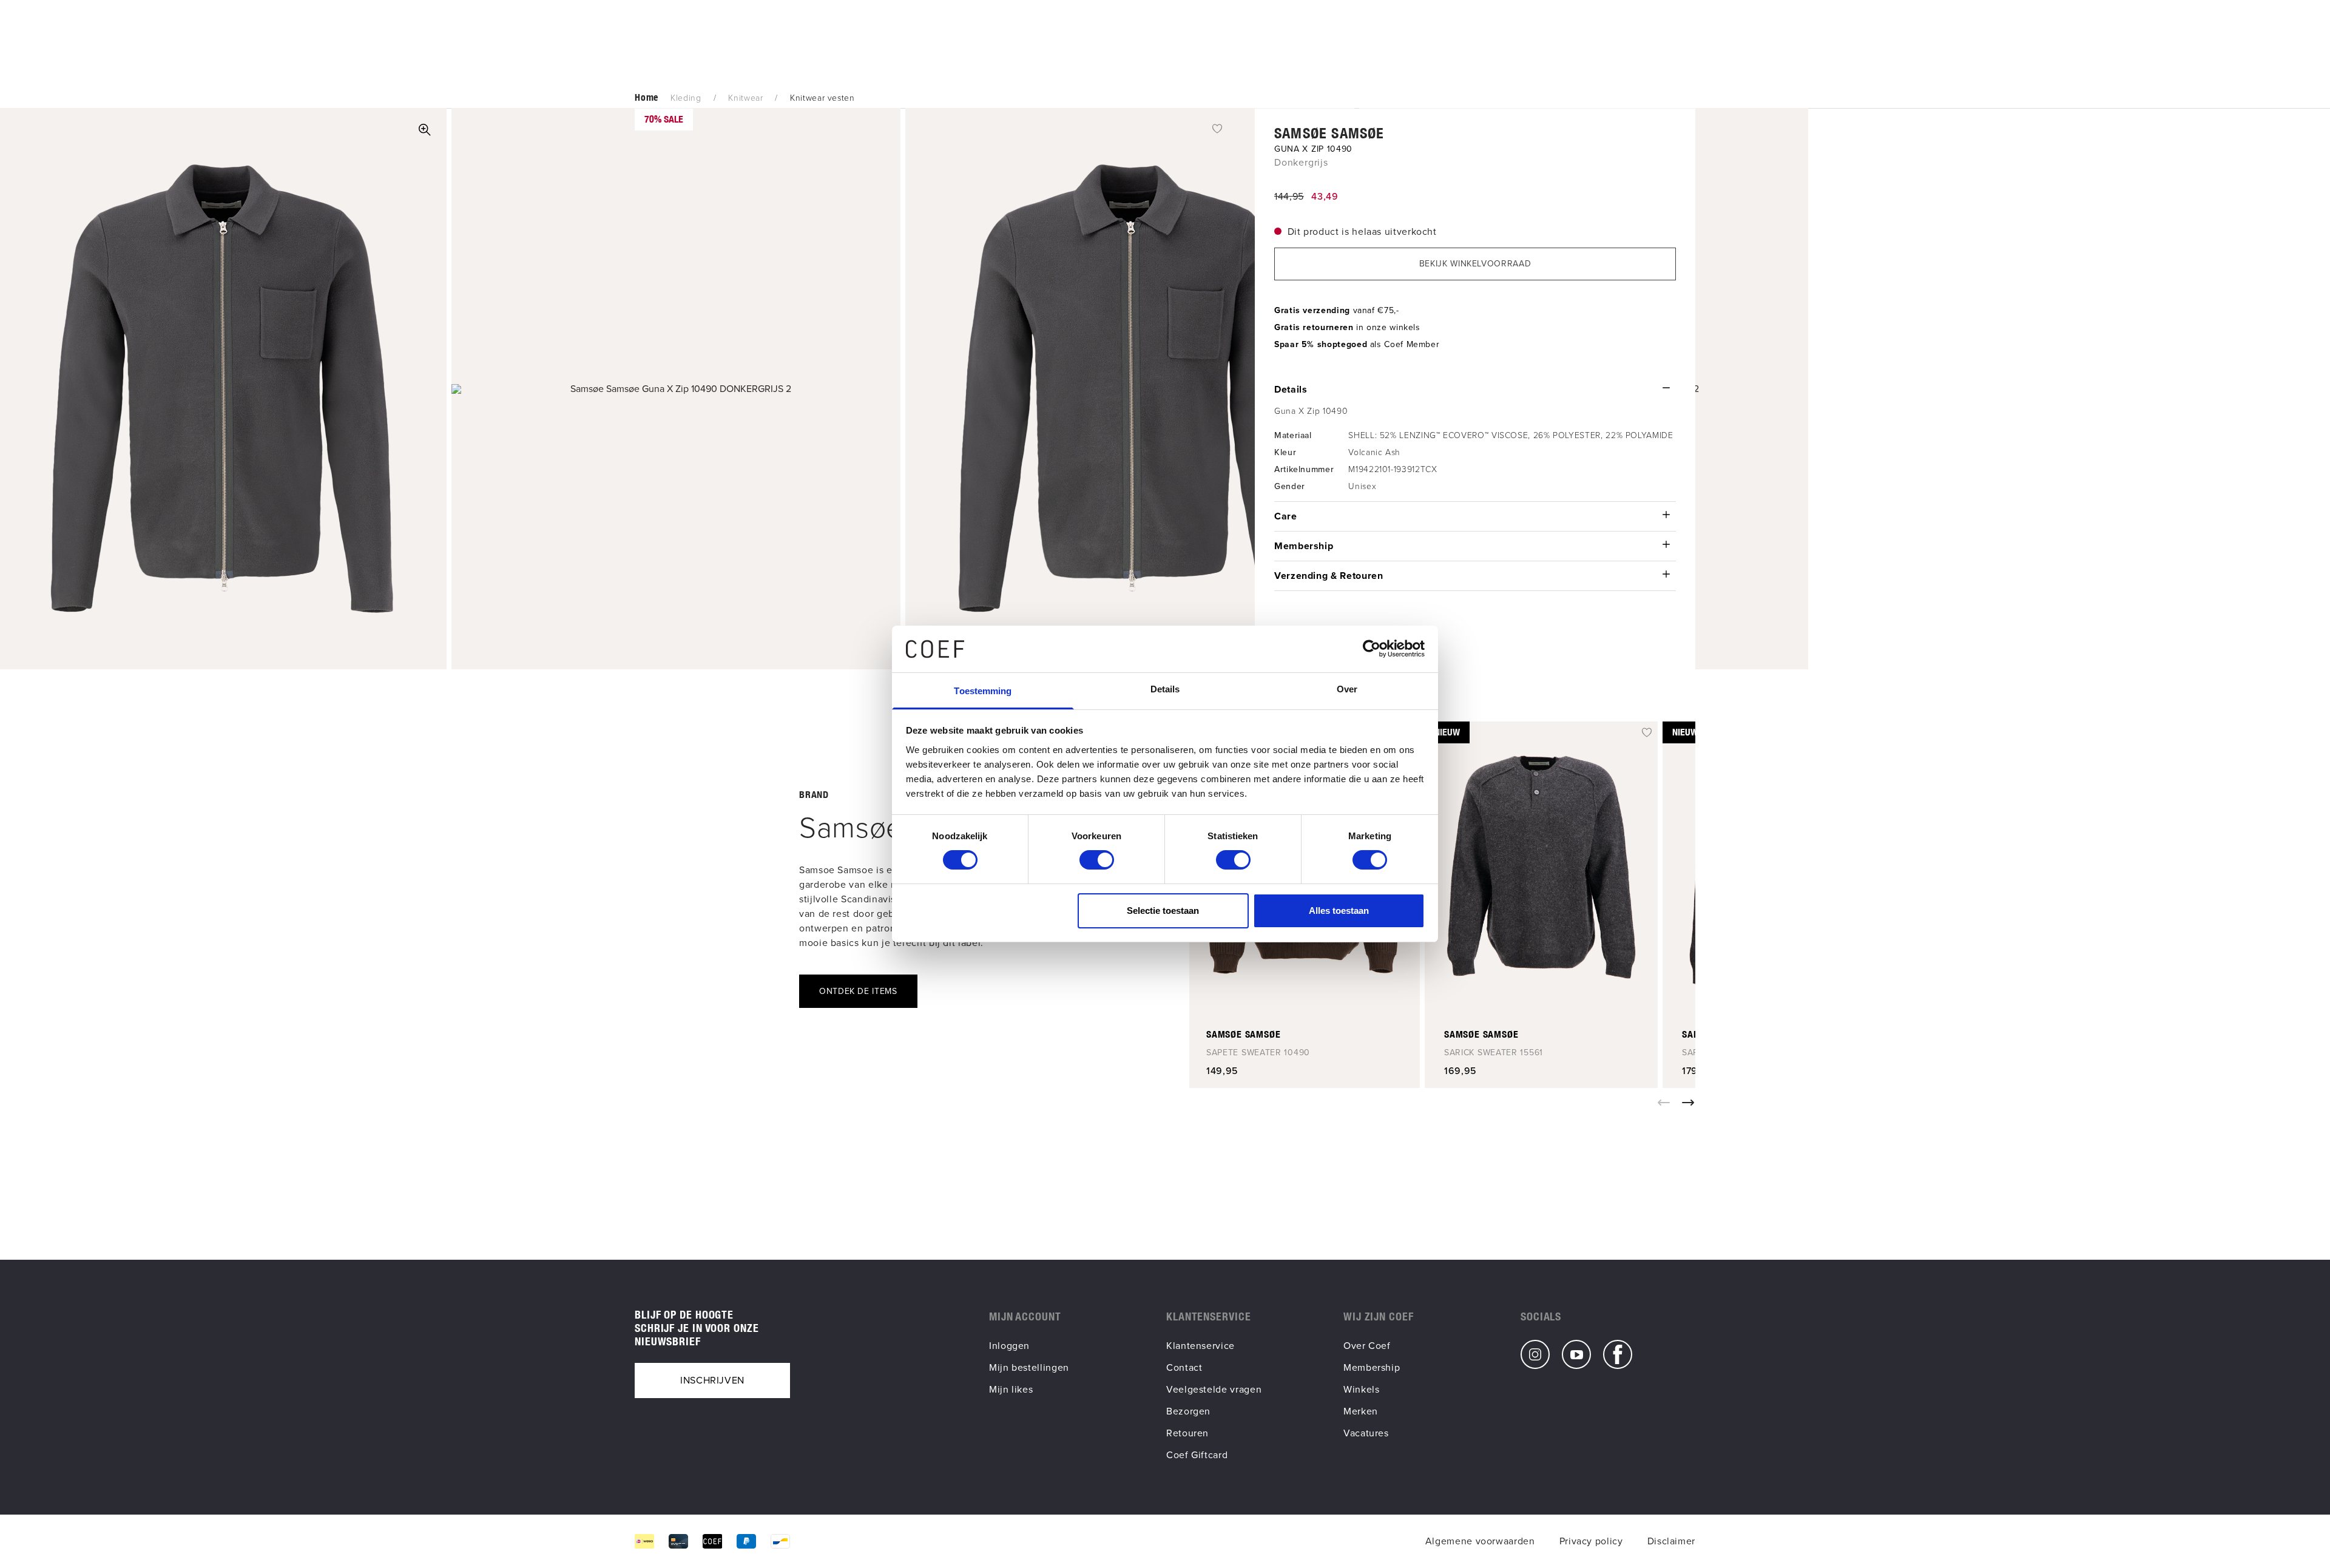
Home (647, 97)
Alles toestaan (1339, 911)
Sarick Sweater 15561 (1494, 1053)
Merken (1361, 1411)
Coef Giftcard (1197, 1455)
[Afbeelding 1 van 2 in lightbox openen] (425, 130)
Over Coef (1367, 1346)
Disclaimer (1671, 1541)
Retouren (1187, 1433)
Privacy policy (1591, 1541)
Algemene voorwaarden (1480, 1541)
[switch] (1097, 860)
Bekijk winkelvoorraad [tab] (1475, 264)
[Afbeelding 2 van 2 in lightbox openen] (676, 389)
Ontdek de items (858, 991)
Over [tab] (1347, 689)
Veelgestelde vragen (1214, 1389)
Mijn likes (1011, 1389)
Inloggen (1009, 1346)
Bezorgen (1188, 1411)
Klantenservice (1200, 1346)
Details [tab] (1165, 689)
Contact (1184, 1367)
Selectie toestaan (1163, 911)
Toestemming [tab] (983, 691)
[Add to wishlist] (1217, 128)
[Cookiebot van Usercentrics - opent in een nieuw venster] (1372, 649)
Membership (1372, 1367)
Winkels (1361, 1389)
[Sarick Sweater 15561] (1541, 867)
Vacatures (1366, 1433)
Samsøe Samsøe (1329, 133)
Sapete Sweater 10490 (1258, 1053)
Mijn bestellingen (1029, 1367)
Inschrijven (712, 1380)
